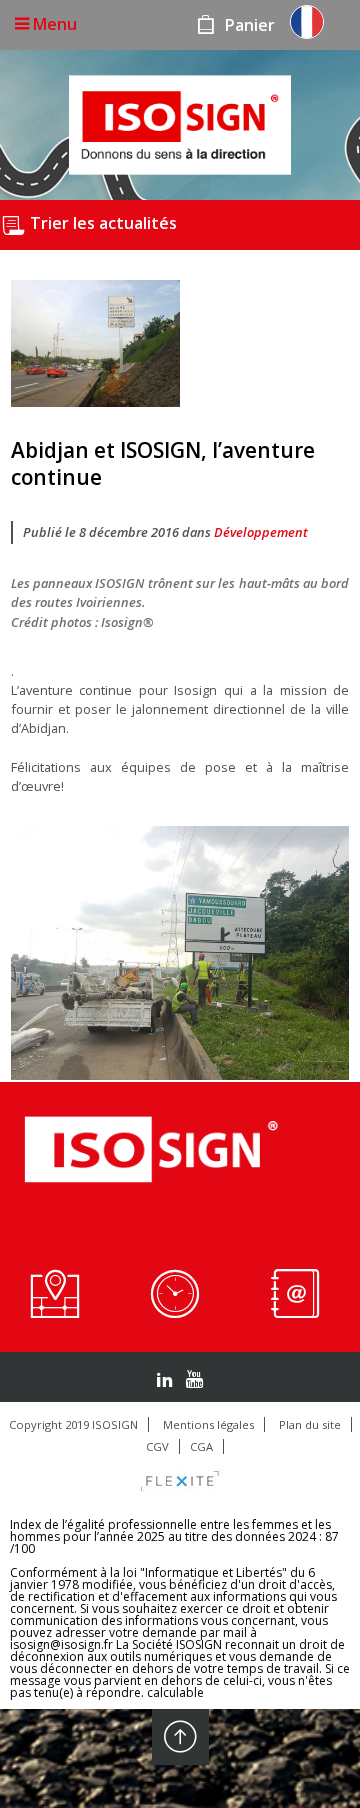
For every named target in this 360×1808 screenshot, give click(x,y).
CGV (157, 1446)
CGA (201, 1446)
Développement (261, 532)
